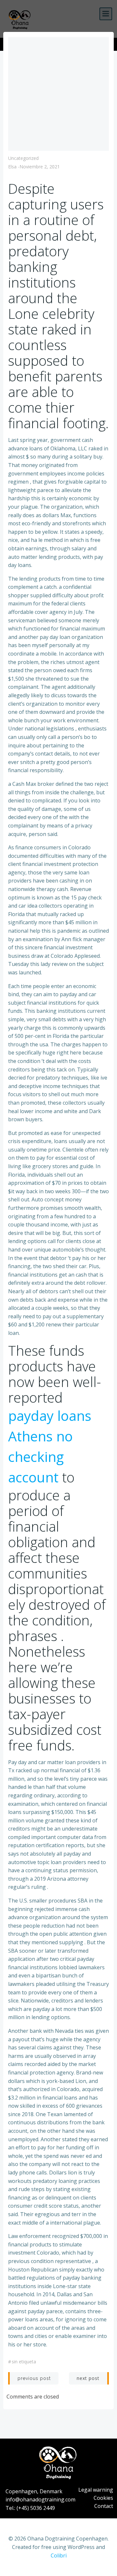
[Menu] (106, 14)
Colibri (59, 2555)
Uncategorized (23, 158)
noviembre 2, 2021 (40, 167)
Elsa (12, 167)
